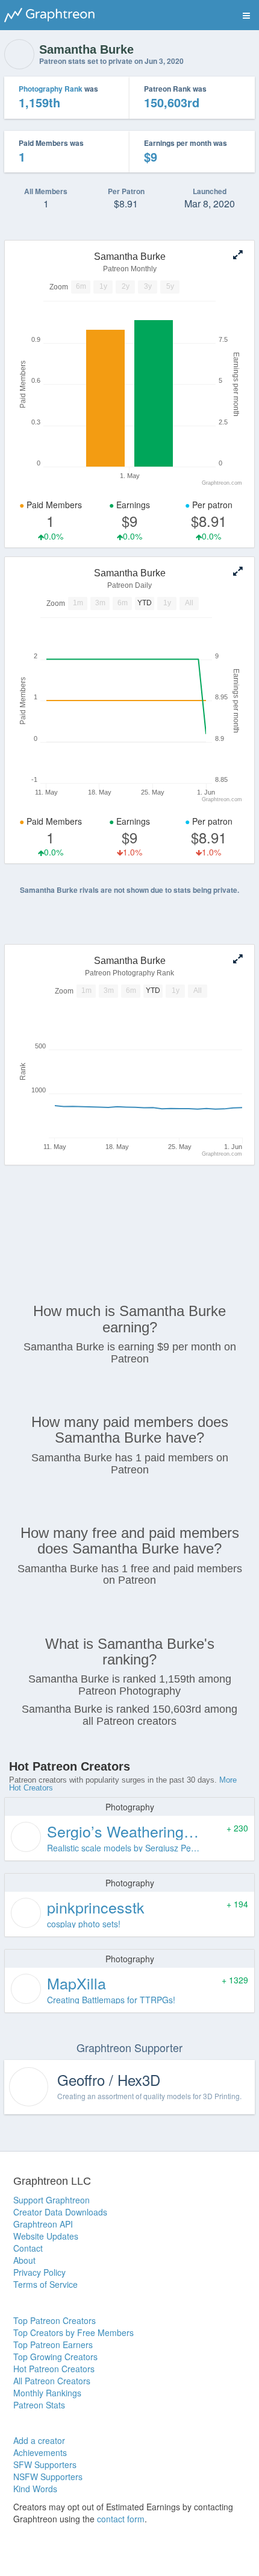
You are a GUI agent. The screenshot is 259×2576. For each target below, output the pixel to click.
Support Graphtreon (51, 2200)
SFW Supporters (45, 2464)
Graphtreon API (43, 2224)
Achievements (40, 2452)
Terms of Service (45, 2284)
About (24, 2260)
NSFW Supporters (48, 2477)
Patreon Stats (39, 2405)
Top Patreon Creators (55, 2320)
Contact (28, 2248)
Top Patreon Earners (53, 2345)
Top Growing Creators (55, 2357)
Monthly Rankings (47, 2393)
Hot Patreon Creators (54, 2369)
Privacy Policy (39, 2272)
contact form (121, 2519)
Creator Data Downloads (60, 2212)
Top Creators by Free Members (73, 2332)
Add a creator (39, 2440)
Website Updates (46, 2236)
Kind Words (35, 2489)
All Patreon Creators (52, 2381)
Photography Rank (51, 89)
